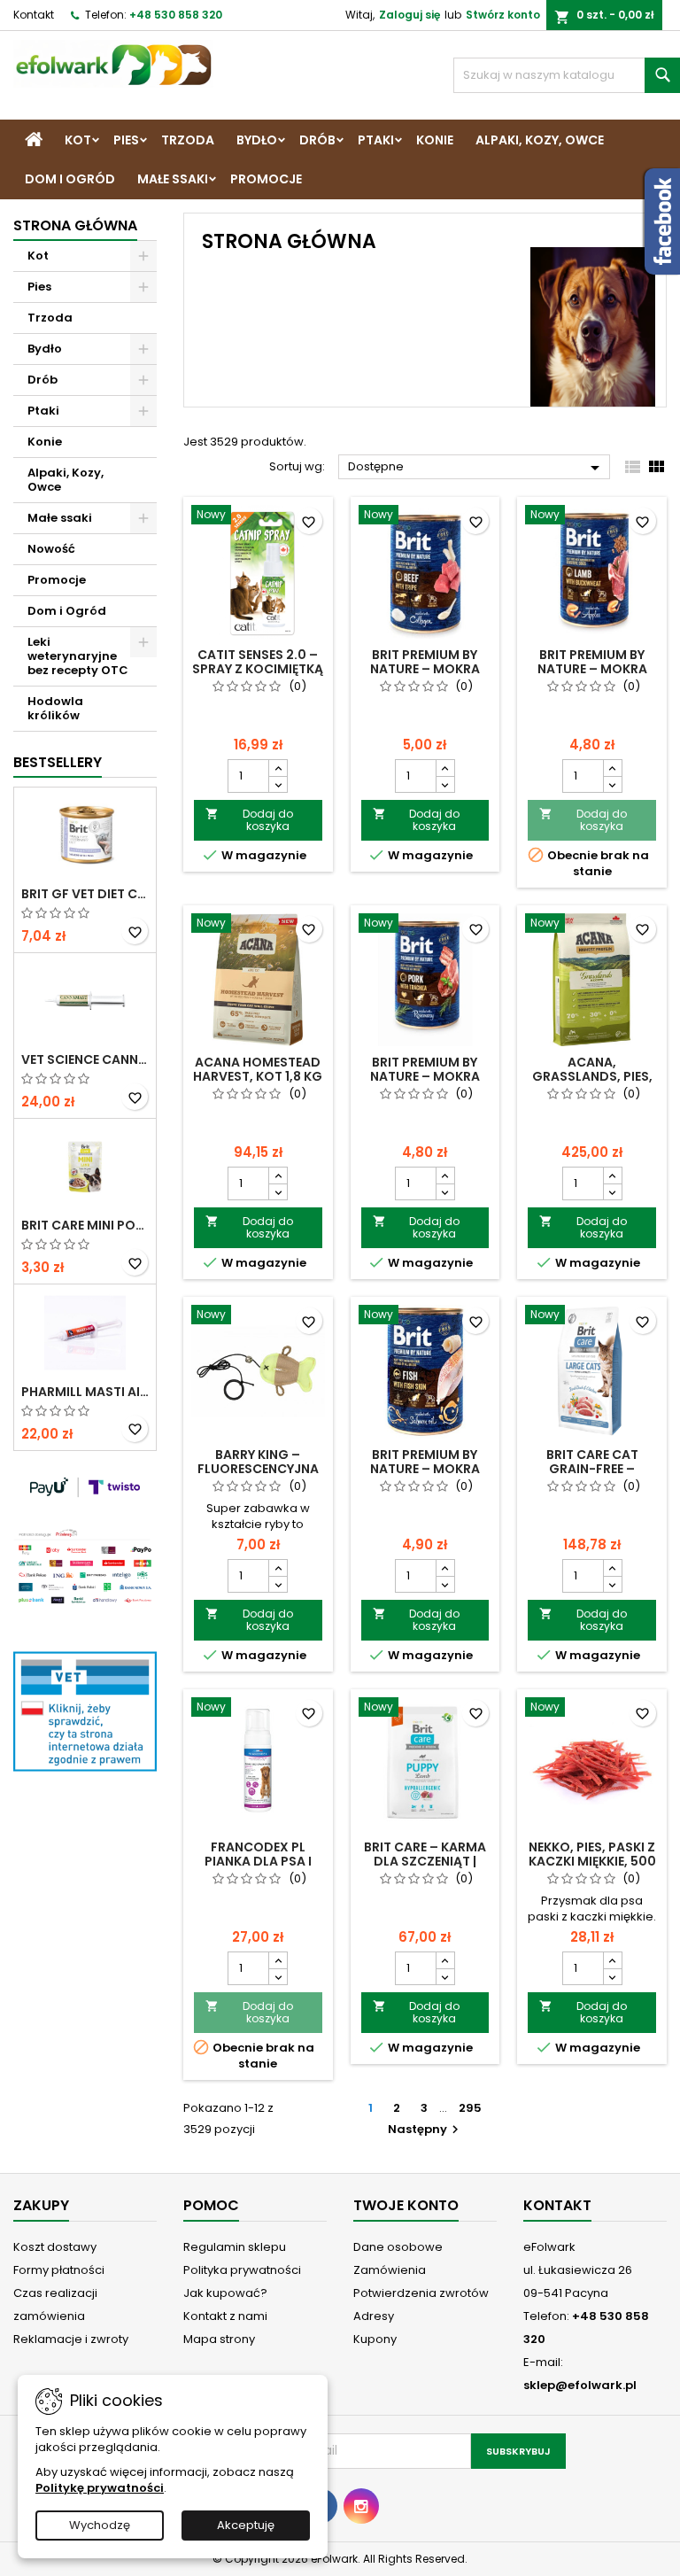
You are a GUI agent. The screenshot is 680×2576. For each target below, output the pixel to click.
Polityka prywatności (242, 2270)
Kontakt (34, 15)
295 (470, 2108)
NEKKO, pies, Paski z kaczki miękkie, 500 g (592, 1861)
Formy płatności (59, 2270)
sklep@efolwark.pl (580, 2385)
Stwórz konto (503, 15)
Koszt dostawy (55, 2247)
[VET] (85, 1710)
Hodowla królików (55, 708)
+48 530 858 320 (176, 15)
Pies (126, 140)
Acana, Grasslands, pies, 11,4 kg (592, 1076)
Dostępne (477, 468)
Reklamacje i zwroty (71, 2339)
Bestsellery (58, 762)
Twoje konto (406, 2205)
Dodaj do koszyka (249, 820)
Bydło (257, 140)
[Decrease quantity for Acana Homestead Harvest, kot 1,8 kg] (278, 1191)
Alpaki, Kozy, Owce (540, 140)
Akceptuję (246, 2525)
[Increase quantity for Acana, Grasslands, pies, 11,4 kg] (612, 1175)
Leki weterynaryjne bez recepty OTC (78, 656)
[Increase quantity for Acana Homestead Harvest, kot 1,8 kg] (278, 1175)
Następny (425, 2129)
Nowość (51, 549)
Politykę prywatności (100, 2488)
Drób (317, 140)
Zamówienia (390, 2270)
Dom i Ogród (70, 179)
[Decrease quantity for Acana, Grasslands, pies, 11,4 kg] (612, 1191)
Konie (435, 140)
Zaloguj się (410, 15)
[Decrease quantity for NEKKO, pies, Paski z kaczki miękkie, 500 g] (612, 1976)
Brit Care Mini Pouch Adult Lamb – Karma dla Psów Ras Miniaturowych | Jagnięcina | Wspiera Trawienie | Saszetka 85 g (85, 1225)
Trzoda (188, 140)
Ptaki (376, 140)
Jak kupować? (225, 2293)
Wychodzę (100, 2525)
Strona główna (75, 225)
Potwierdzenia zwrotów (421, 2293)
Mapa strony (219, 2339)
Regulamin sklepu (235, 2247)
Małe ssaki (173, 179)
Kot (78, 140)
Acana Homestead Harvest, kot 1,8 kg (258, 1069)
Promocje (266, 179)
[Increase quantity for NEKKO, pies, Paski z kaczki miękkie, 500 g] (612, 1960)
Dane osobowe (398, 2247)
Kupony (375, 2339)
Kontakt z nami (225, 2316)
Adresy (374, 2316)
